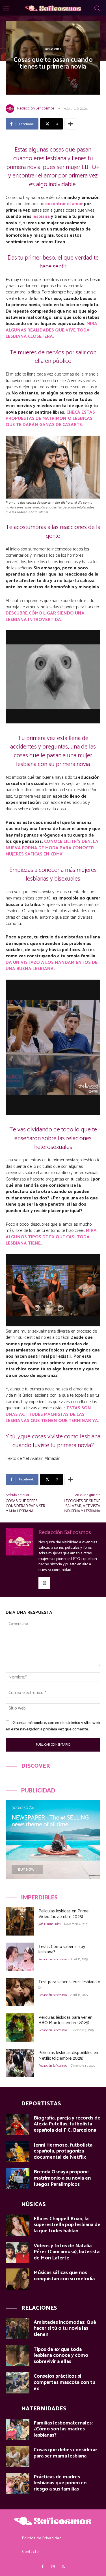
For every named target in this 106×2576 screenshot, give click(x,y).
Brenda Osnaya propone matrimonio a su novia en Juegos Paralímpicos (62, 2178)
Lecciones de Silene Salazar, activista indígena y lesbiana (82, 1506)
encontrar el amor (64, 204)
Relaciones (53, 49)
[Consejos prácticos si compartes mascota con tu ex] (18, 2383)
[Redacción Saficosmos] (11, 109)
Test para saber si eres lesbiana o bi (69, 1985)
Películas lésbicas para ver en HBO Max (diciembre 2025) (65, 2020)
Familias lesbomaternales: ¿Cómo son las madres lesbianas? (63, 2429)
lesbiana (41, 217)
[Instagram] (44, 1583)
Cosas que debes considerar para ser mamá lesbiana (25, 1506)
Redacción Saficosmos (36, 108)
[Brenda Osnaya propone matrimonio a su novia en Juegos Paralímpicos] (18, 2178)
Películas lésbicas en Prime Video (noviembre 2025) (63, 1914)
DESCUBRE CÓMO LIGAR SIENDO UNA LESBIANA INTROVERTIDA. (45, 616)
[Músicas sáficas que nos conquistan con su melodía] (18, 2279)
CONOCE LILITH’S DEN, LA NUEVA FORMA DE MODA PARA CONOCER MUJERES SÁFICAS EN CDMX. (52, 848)
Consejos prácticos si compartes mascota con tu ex (64, 2382)
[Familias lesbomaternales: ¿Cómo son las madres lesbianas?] (18, 2429)
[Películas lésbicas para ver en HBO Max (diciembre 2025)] (20, 2028)
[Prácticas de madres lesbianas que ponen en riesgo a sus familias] (18, 2483)
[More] (70, 124)
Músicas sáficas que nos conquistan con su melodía (64, 2276)
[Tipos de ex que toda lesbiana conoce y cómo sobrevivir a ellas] (18, 2356)
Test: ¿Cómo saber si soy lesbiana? (62, 1949)
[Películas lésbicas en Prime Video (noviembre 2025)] (20, 1921)
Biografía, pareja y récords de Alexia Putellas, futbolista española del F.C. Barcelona (67, 2124)
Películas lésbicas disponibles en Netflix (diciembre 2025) (68, 2055)
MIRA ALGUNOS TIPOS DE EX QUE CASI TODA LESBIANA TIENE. (51, 1237)
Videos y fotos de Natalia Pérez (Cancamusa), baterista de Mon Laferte (67, 2252)
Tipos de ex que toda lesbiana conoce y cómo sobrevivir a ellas (61, 2356)
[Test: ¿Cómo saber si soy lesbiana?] (20, 1957)
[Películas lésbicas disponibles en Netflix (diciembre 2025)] (20, 2063)
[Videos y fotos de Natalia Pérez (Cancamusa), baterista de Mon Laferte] (18, 2252)
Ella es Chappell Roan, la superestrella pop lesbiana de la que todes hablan (67, 2225)
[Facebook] (43, 2567)
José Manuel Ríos (49, 1924)
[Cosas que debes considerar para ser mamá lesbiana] (18, 2456)
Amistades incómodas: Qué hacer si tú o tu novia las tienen (65, 2328)
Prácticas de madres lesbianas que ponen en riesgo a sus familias (60, 2483)
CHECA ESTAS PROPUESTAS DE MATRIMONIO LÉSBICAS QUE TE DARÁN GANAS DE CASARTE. (50, 419)
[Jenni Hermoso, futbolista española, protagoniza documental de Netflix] (18, 2152)
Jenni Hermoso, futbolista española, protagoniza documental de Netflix (63, 2151)
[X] (63, 2567)
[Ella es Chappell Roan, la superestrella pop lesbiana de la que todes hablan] (18, 2225)
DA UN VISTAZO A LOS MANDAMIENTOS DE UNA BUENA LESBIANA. (52, 966)
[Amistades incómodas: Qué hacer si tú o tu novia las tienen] (18, 2329)
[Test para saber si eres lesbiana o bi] (20, 1992)
